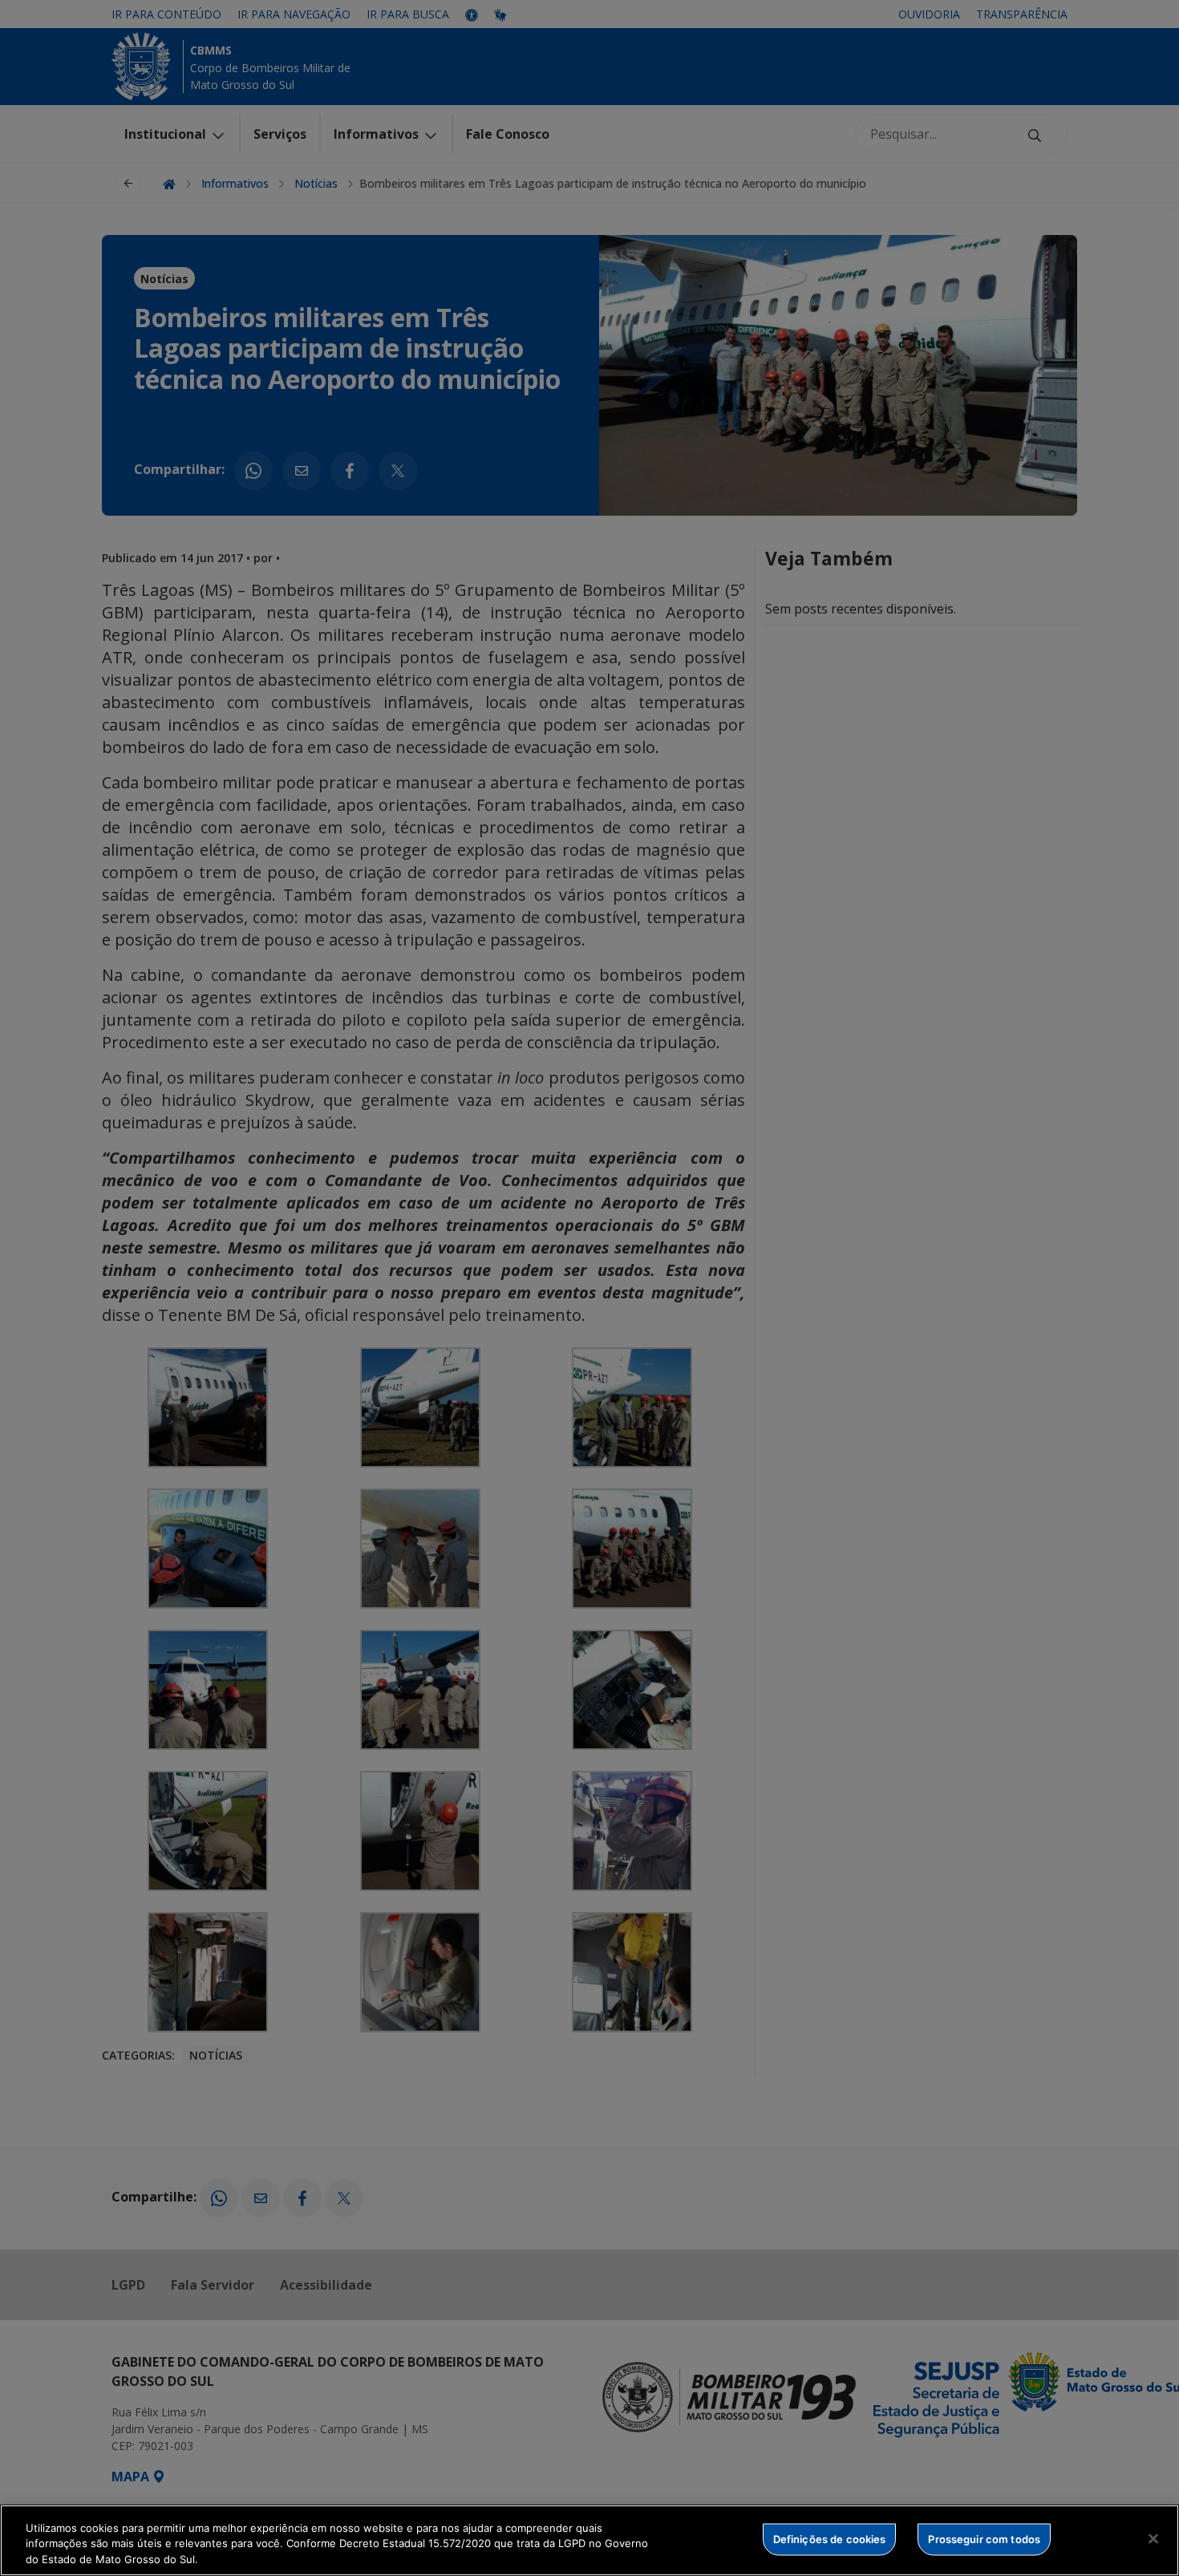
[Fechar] (1153, 2538)
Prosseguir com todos (984, 2538)
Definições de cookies (830, 2538)
